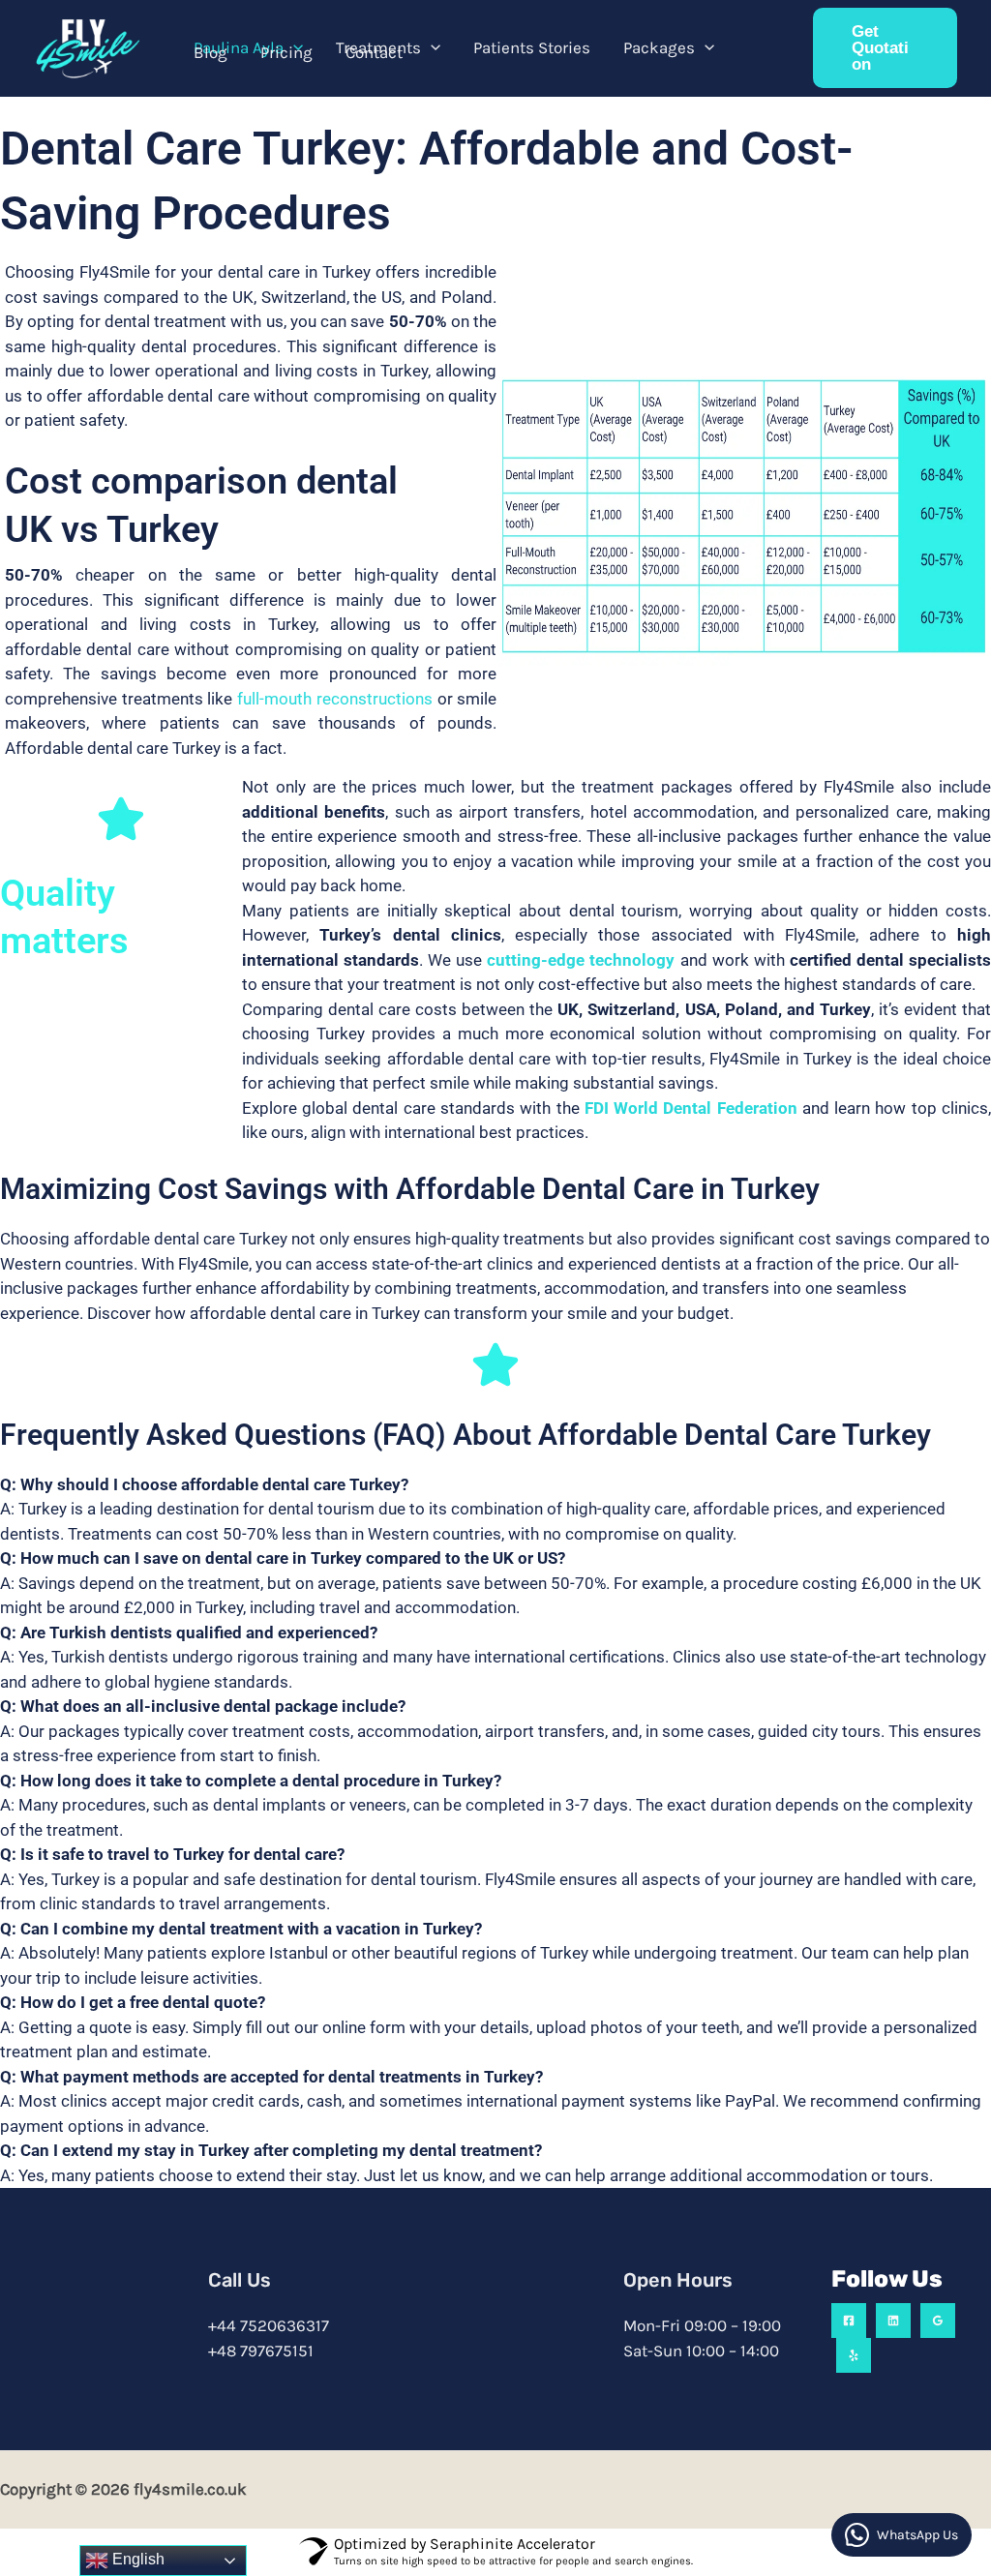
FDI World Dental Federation (691, 1108)
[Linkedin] (893, 2321)
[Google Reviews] (938, 2321)
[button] (293, 47)
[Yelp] (854, 2355)
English (136, 2559)
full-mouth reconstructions (335, 699)
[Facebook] (849, 2321)
